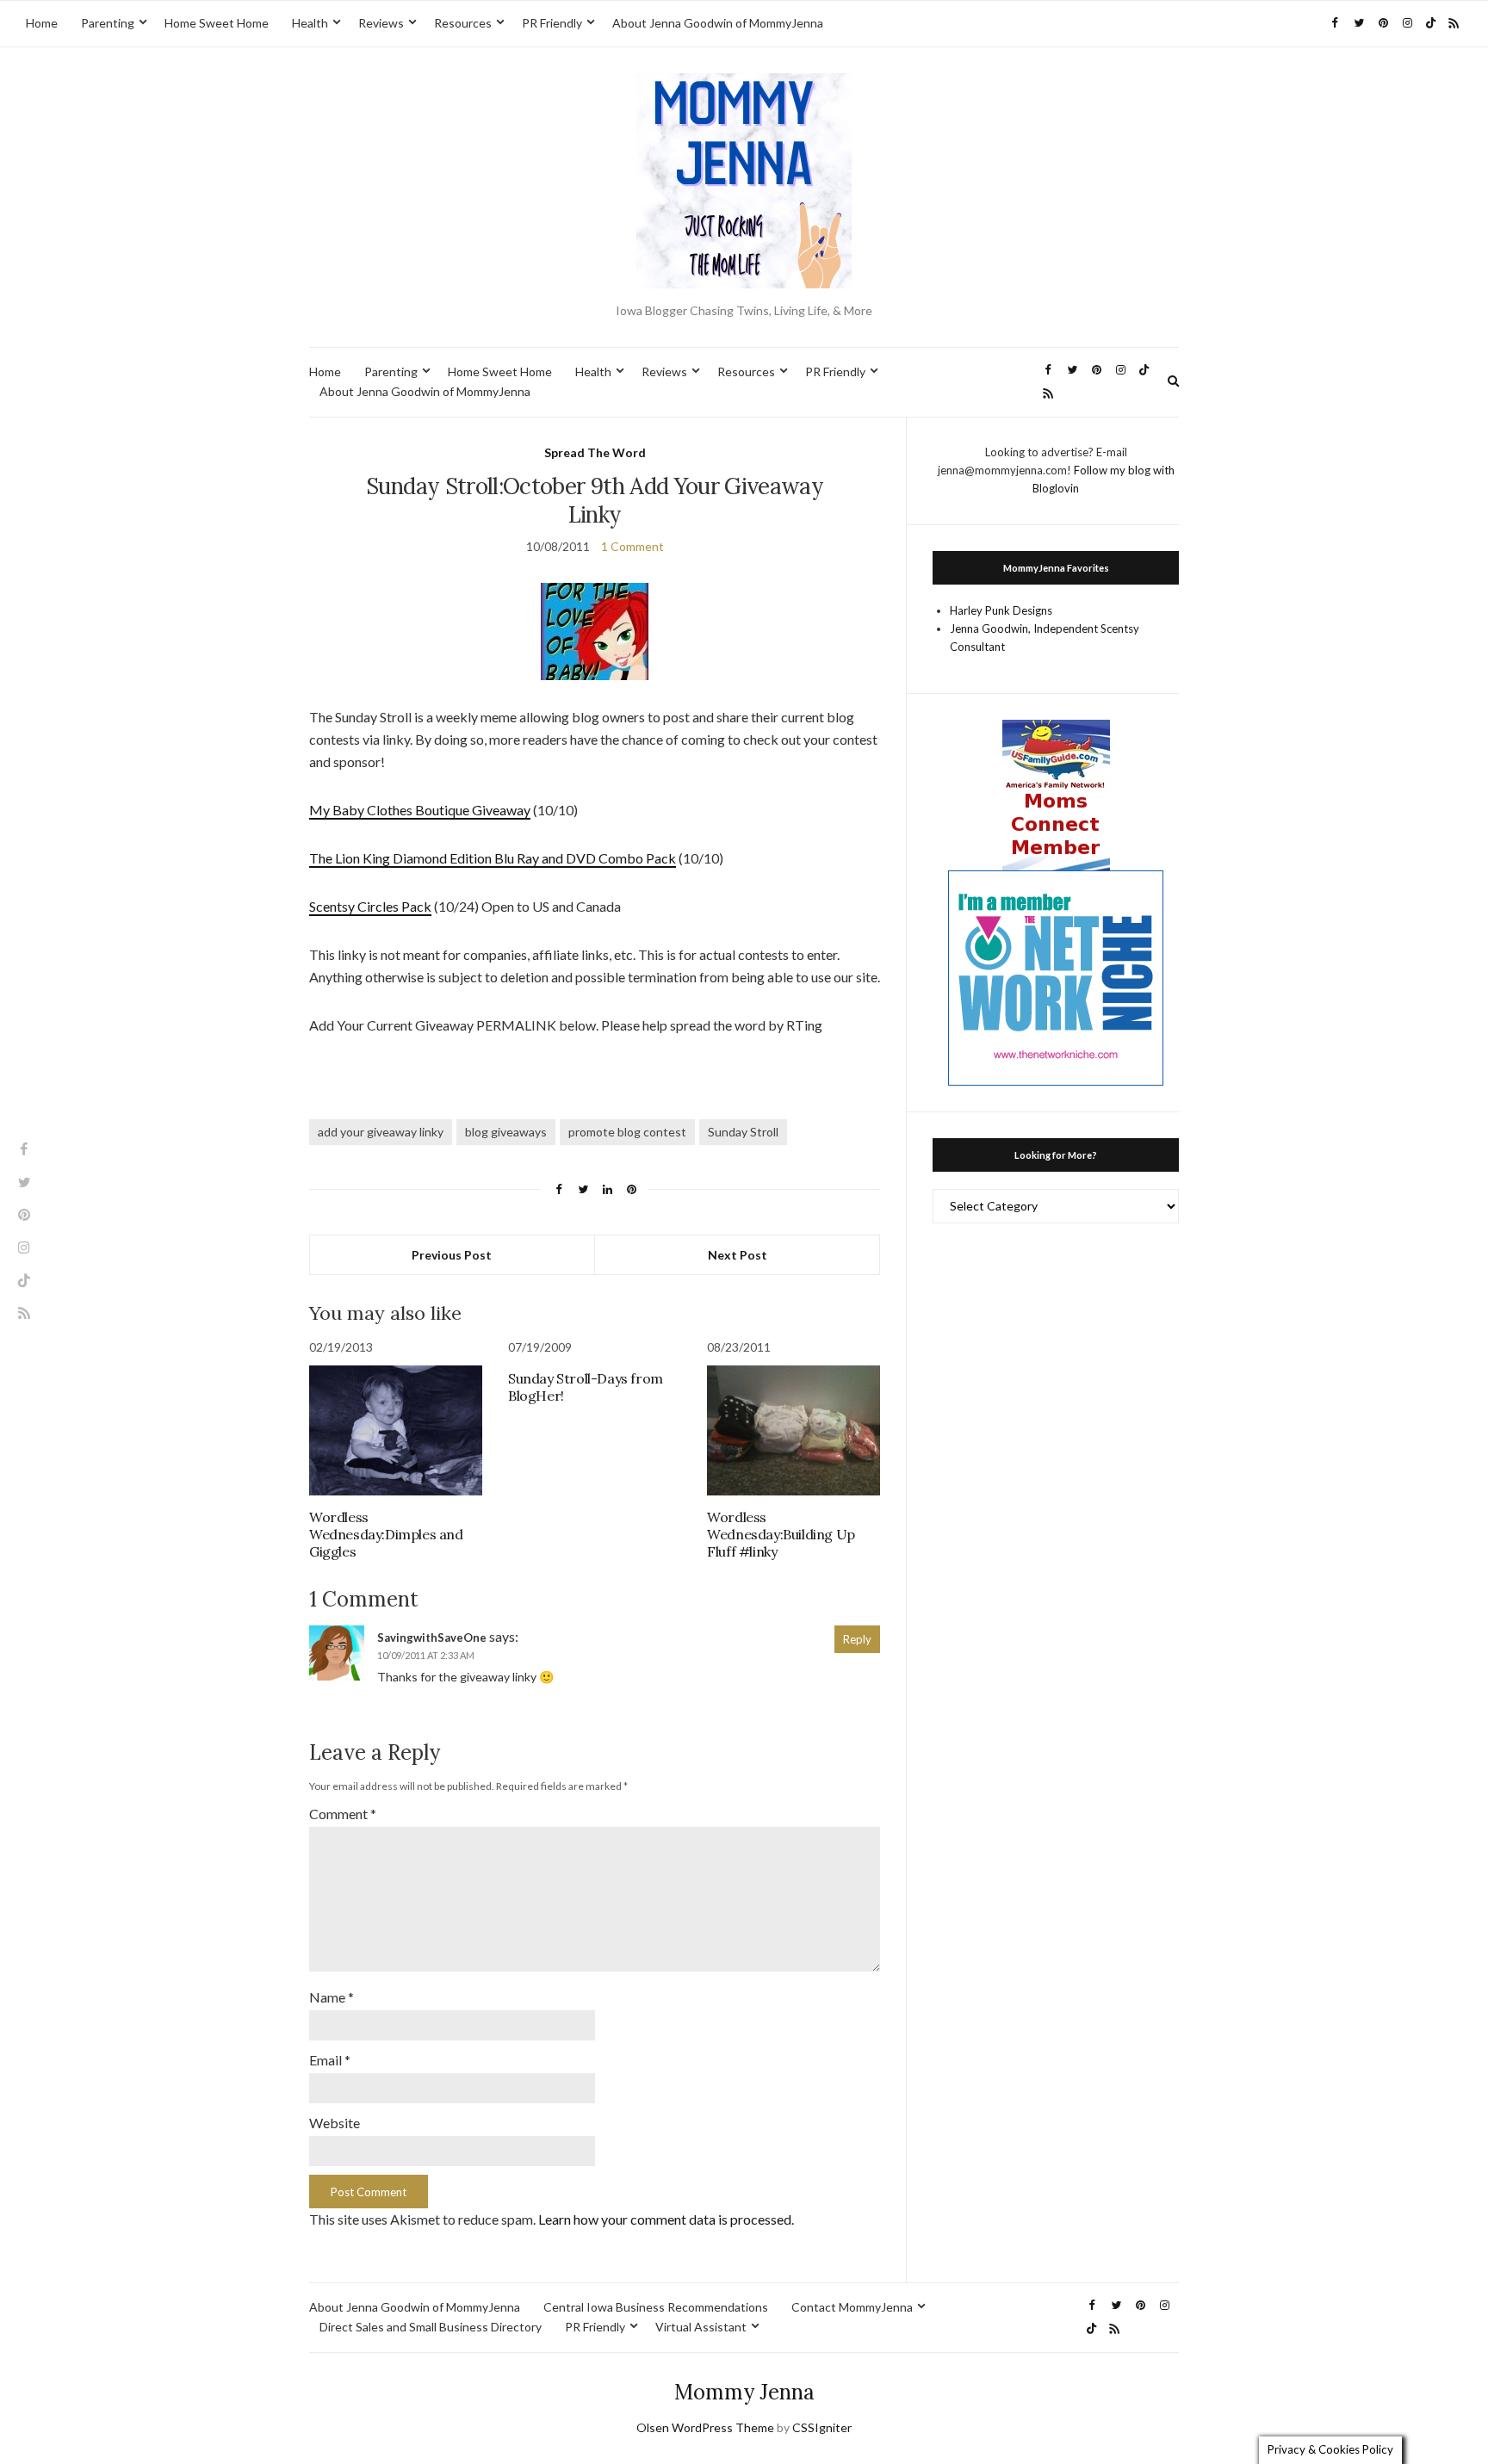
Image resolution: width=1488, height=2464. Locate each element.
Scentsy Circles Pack (370, 906)
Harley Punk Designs (1001, 610)
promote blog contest (627, 1132)
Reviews (381, 23)
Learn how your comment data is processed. (666, 2219)
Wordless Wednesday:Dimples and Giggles (386, 1534)
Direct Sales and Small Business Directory (431, 2327)
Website (335, 2123)
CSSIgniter (822, 2427)
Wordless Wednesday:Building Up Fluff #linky (781, 1534)
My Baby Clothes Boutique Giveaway (420, 810)
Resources (463, 23)
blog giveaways (506, 1132)
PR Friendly (552, 23)
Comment (343, 1814)
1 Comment (632, 546)
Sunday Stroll (743, 1132)
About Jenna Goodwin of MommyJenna (718, 23)
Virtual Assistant (701, 2327)
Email (330, 2060)
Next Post (738, 1255)
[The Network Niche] (1056, 976)
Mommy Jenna (744, 2392)
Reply (857, 1639)
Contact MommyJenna (852, 2307)
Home (42, 23)
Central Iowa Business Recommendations (656, 2307)
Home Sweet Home (217, 23)
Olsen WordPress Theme (705, 2427)
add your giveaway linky (381, 1132)
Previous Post (452, 1255)
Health (310, 23)
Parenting (108, 23)
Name (332, 1997)
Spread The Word (595, 452)
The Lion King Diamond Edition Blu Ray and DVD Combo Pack (493, 858)
